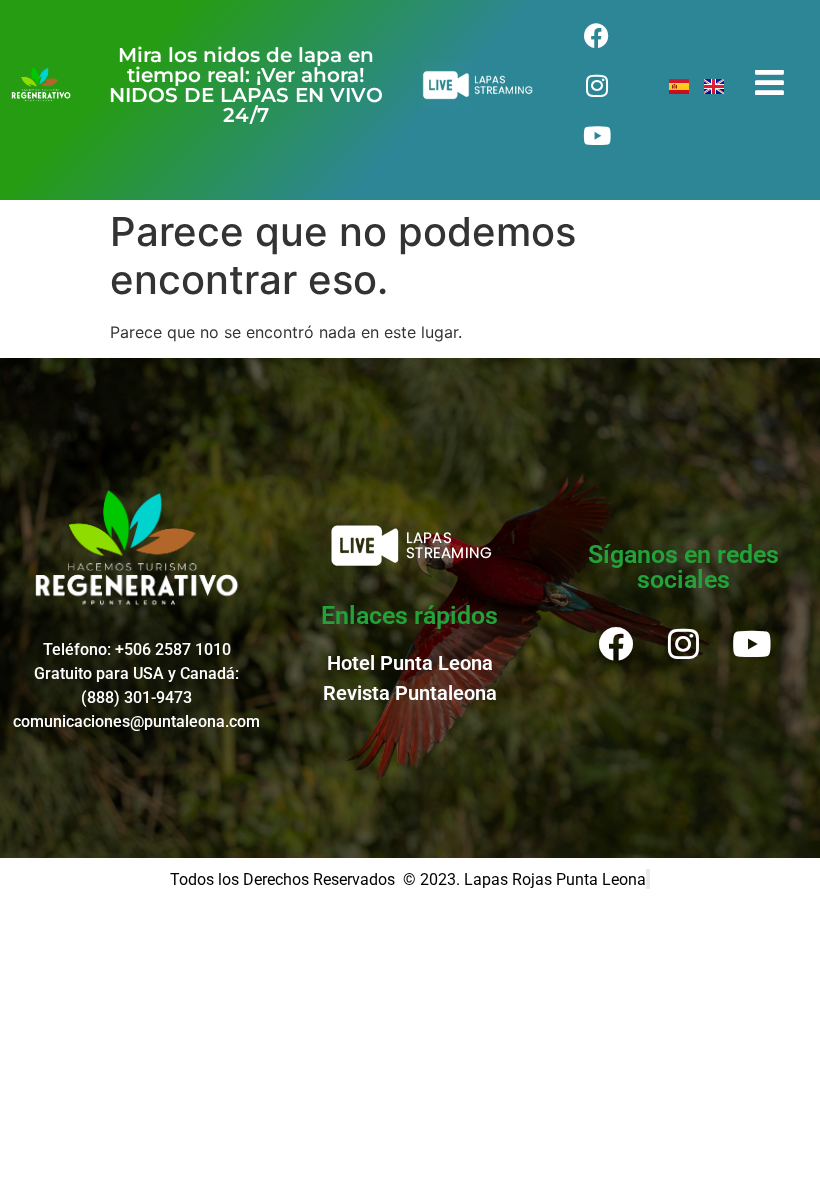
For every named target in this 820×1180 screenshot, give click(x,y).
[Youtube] (597, 135)
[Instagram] (597, 85)
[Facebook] (597, 35)
